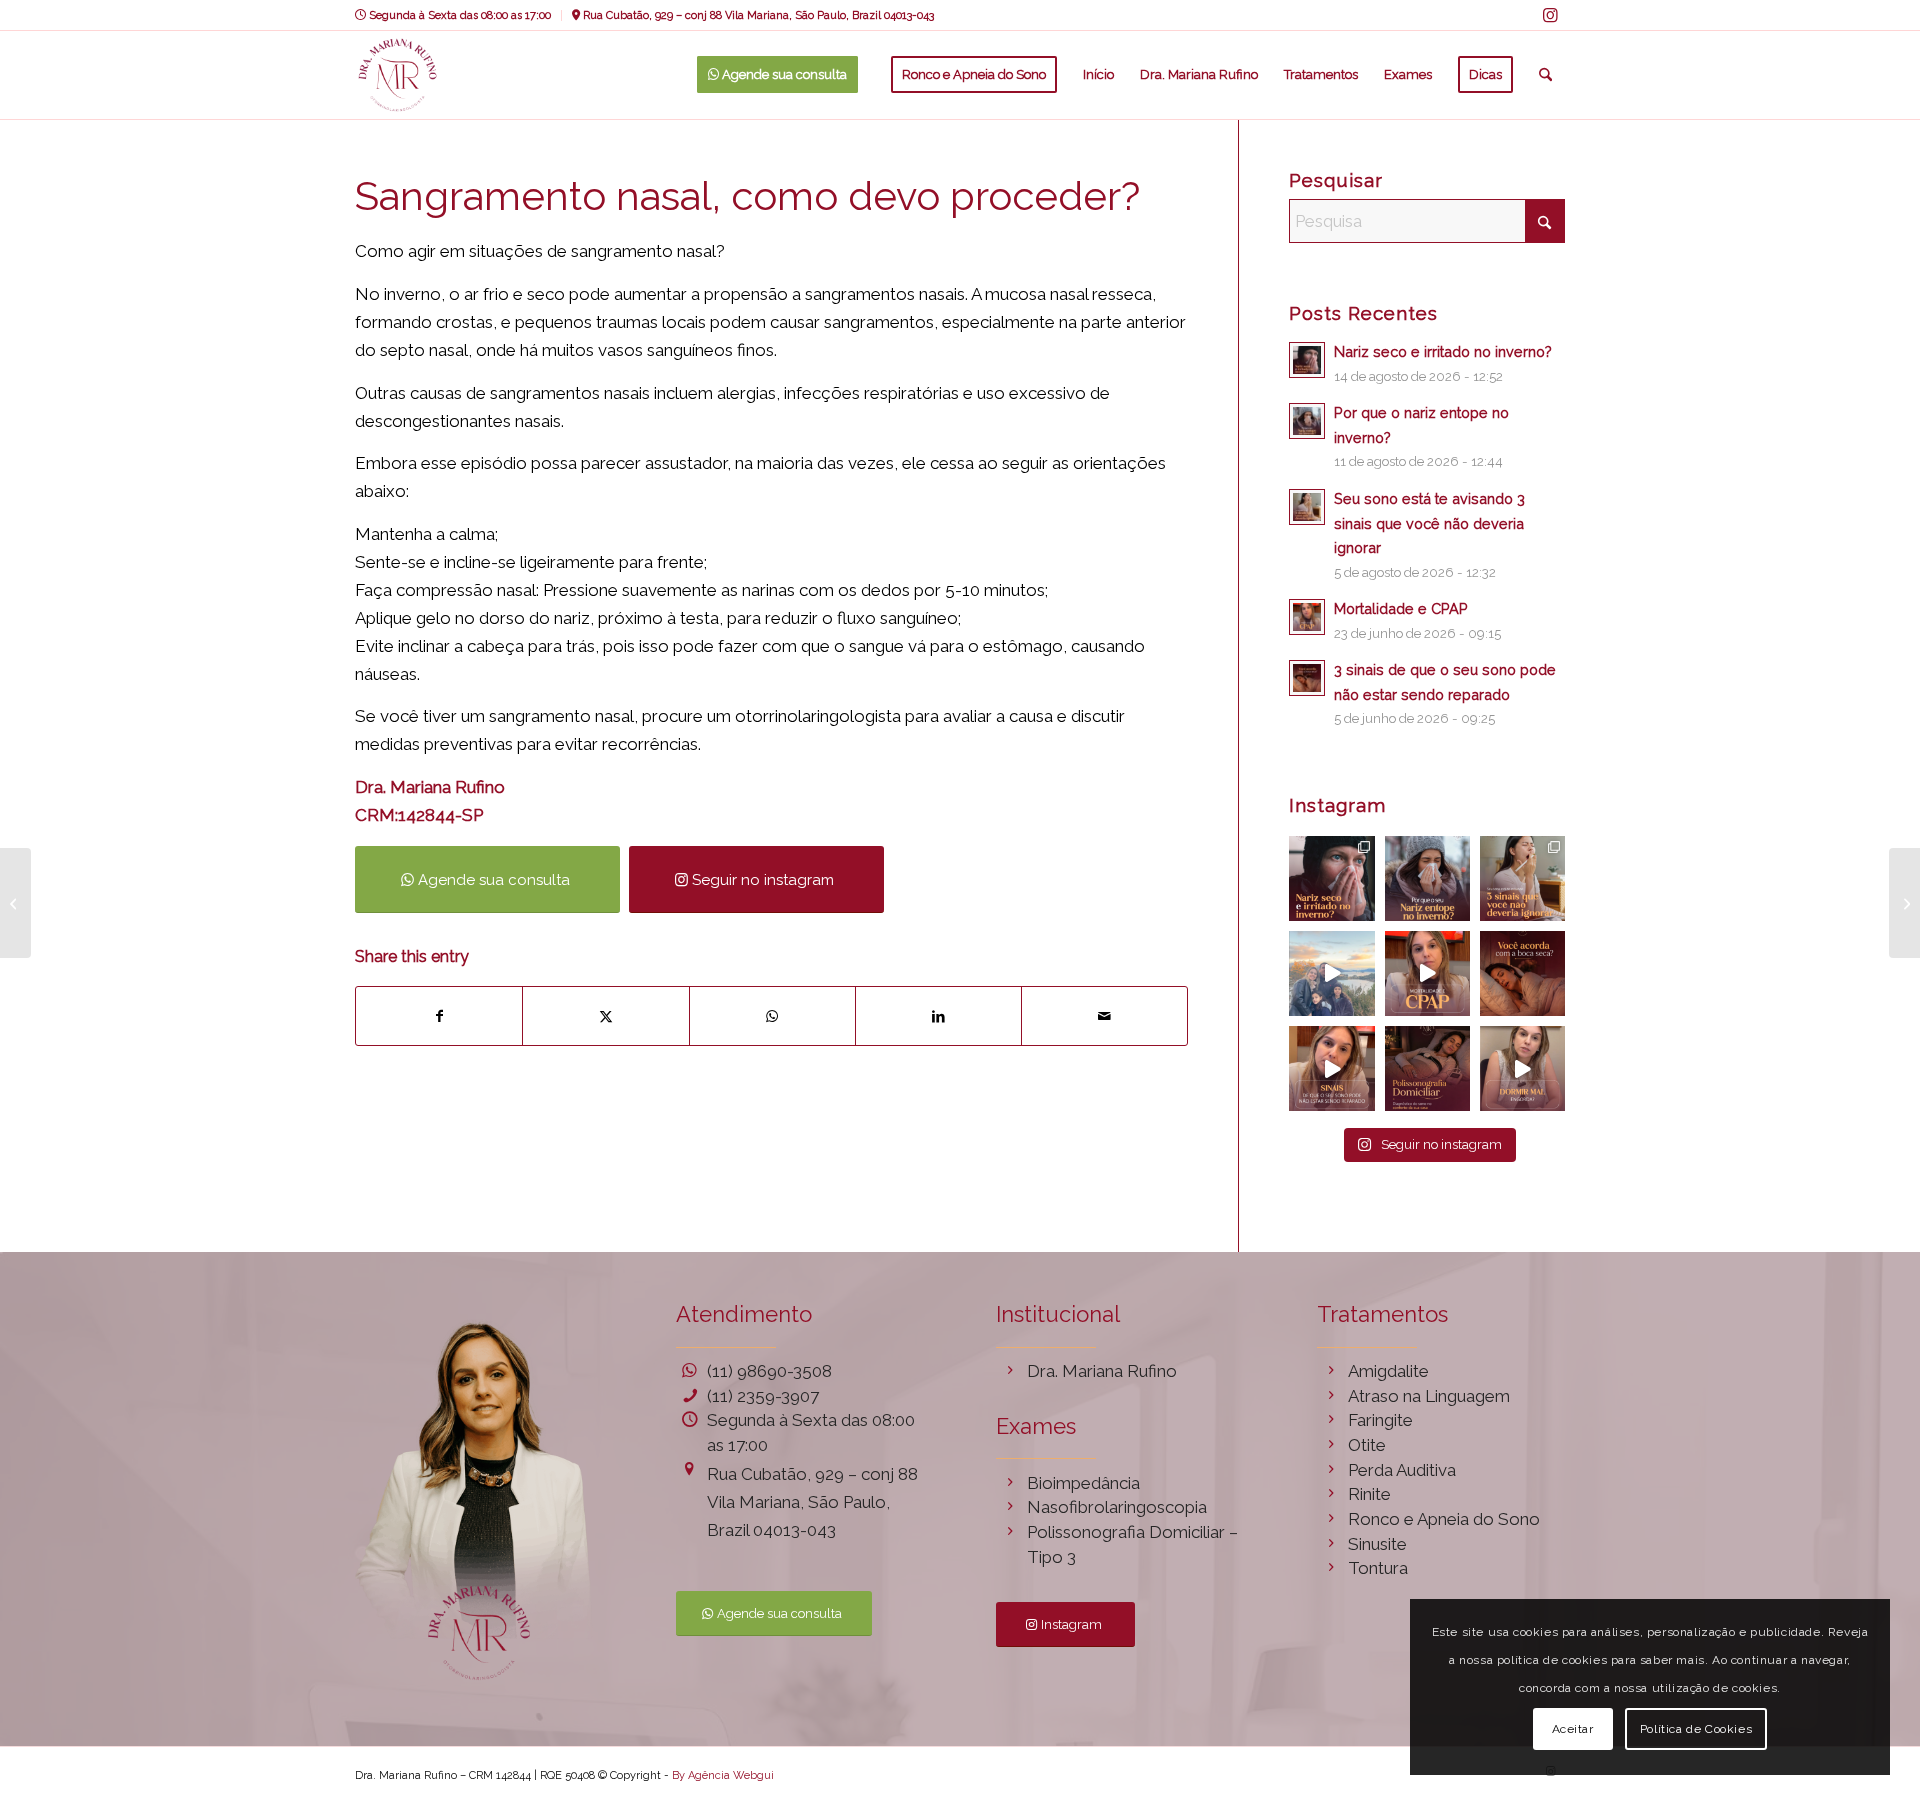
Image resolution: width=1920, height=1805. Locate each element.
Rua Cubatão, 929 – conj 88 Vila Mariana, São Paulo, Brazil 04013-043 (757, 15)
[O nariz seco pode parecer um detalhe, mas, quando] (1331, 878)
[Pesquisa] (1545, 75)
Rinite (1369, 1494)
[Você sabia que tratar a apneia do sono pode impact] (1427, 973)
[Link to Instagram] (1550, 15)
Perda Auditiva (1402, 1470)
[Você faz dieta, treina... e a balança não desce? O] (1522, 1068)
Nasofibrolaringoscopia (1117, 1507)
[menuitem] (458, 15)
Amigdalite (1388, 1371)
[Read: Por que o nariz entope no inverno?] (1307, 421)
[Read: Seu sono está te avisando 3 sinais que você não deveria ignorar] (1307, 507)
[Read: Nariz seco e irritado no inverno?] (1307, 360)
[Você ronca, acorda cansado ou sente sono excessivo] (1427, 1068)
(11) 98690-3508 (769, 1371)
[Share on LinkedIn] (938, 1016)
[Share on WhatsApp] (772, 1016)
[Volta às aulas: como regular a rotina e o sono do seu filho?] (15, 903)
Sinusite (1377, 1544)
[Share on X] (605, 1016)
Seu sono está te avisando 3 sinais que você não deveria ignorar (1429, 523)
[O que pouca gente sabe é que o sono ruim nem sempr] (1522, 878)
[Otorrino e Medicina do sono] (397, 75)
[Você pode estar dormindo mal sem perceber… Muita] (1331, 1068)
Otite (1367, 1445)
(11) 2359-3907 (763, 1396)
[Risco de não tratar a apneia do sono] (1904, 903)
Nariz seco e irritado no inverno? (1443, 351)
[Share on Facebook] (439, 1016)
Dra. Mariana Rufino (1102, 1371)
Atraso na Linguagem (1429, 1396)
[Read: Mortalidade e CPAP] (1307, 617)
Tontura (1378, 1568)
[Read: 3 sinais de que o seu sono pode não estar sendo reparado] (1307, 678)
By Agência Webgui (723, 1775)
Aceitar (1573, 1729)
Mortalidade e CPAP (1401, 608)
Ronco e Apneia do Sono (1444, 1519)
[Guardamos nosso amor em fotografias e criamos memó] (1331, 973)
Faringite (1380, 1420)
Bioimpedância (1083, 1483)
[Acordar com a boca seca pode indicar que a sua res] (1522, 973)
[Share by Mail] (1104, 1016)
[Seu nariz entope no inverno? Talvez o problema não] (1427, 878)
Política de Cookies (1696, 1729)
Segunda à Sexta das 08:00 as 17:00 (458, 15)
